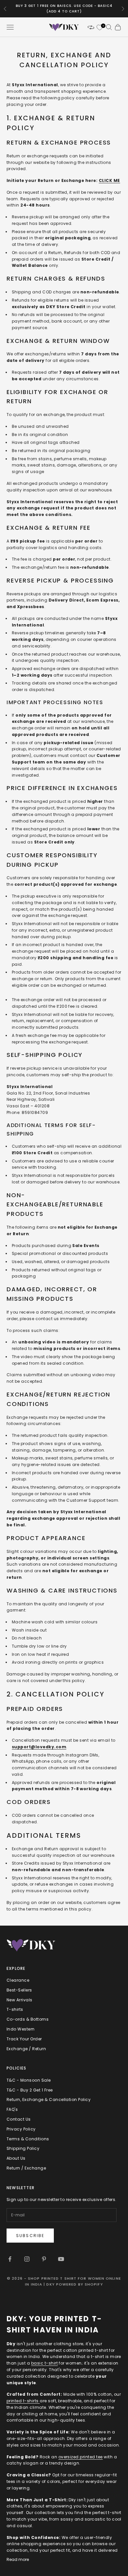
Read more (18, 2559)
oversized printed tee (81, 2457)
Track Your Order (24, 2039)
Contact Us (19, 2119)
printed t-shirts (23, 2401)
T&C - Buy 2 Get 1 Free (30, 2090)
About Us (16, 2158)
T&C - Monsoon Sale (29, 2080)
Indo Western (21, 2029)
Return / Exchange (26, 2168)
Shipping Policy (23, 2148)
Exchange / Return (26, 2049)
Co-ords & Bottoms (28, 2019)
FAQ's (12, 2109)
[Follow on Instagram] (27, 2259)
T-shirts (15, 2009)
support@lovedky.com (39, 1747)
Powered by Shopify (80, 2284)
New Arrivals (20, 2000)
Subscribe (30, 2236)
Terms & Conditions (28, 2139)
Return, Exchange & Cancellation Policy (49, 2100)
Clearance (18, 1980)
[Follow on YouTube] (61, 2259)
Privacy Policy (21, 2129)
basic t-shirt (44, 2363)
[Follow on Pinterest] (44, 2259)
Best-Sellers (19, 1990)
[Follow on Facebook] (10, 2259)
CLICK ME (109, 180)
